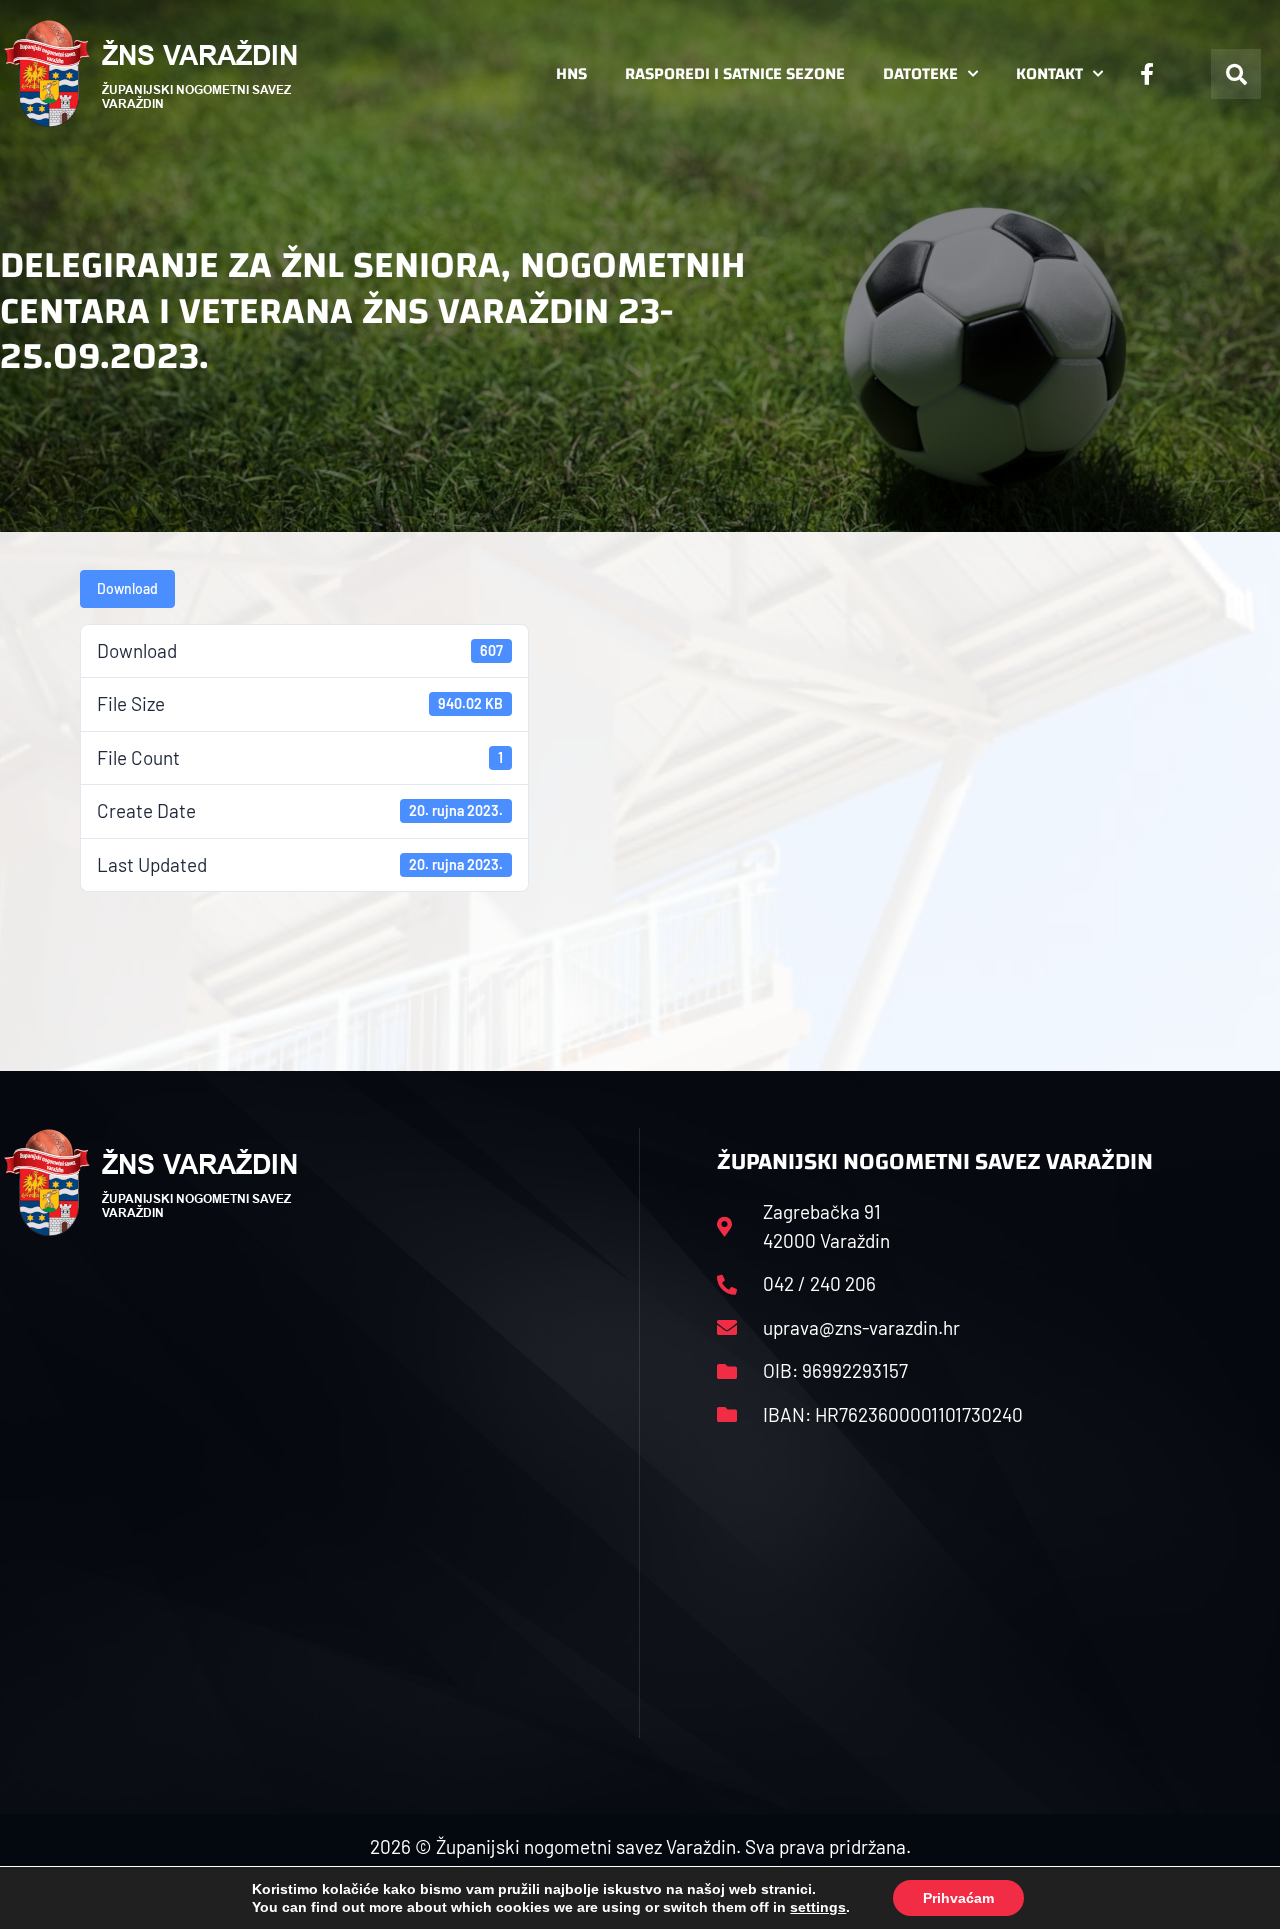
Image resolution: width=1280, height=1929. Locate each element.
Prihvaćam (958, 1898)
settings (818, 1907)
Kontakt (1049, 73)
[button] (1236, 74)
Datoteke (920, 73)
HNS (571, 73)
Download (127, 588)
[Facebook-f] (1147, 74)
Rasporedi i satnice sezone (735, 73)
